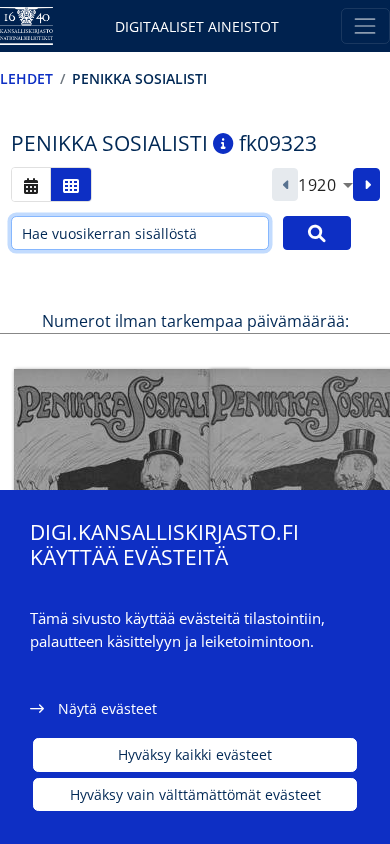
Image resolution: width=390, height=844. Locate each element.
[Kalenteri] (31, 184)
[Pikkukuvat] (71, 184)
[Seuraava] (366, 185)
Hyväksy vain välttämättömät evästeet (195, 794)
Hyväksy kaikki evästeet (195, 754)
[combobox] (325, 185)
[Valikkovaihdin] (365, 25)
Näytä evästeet (107, 708)
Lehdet (26, 78)
